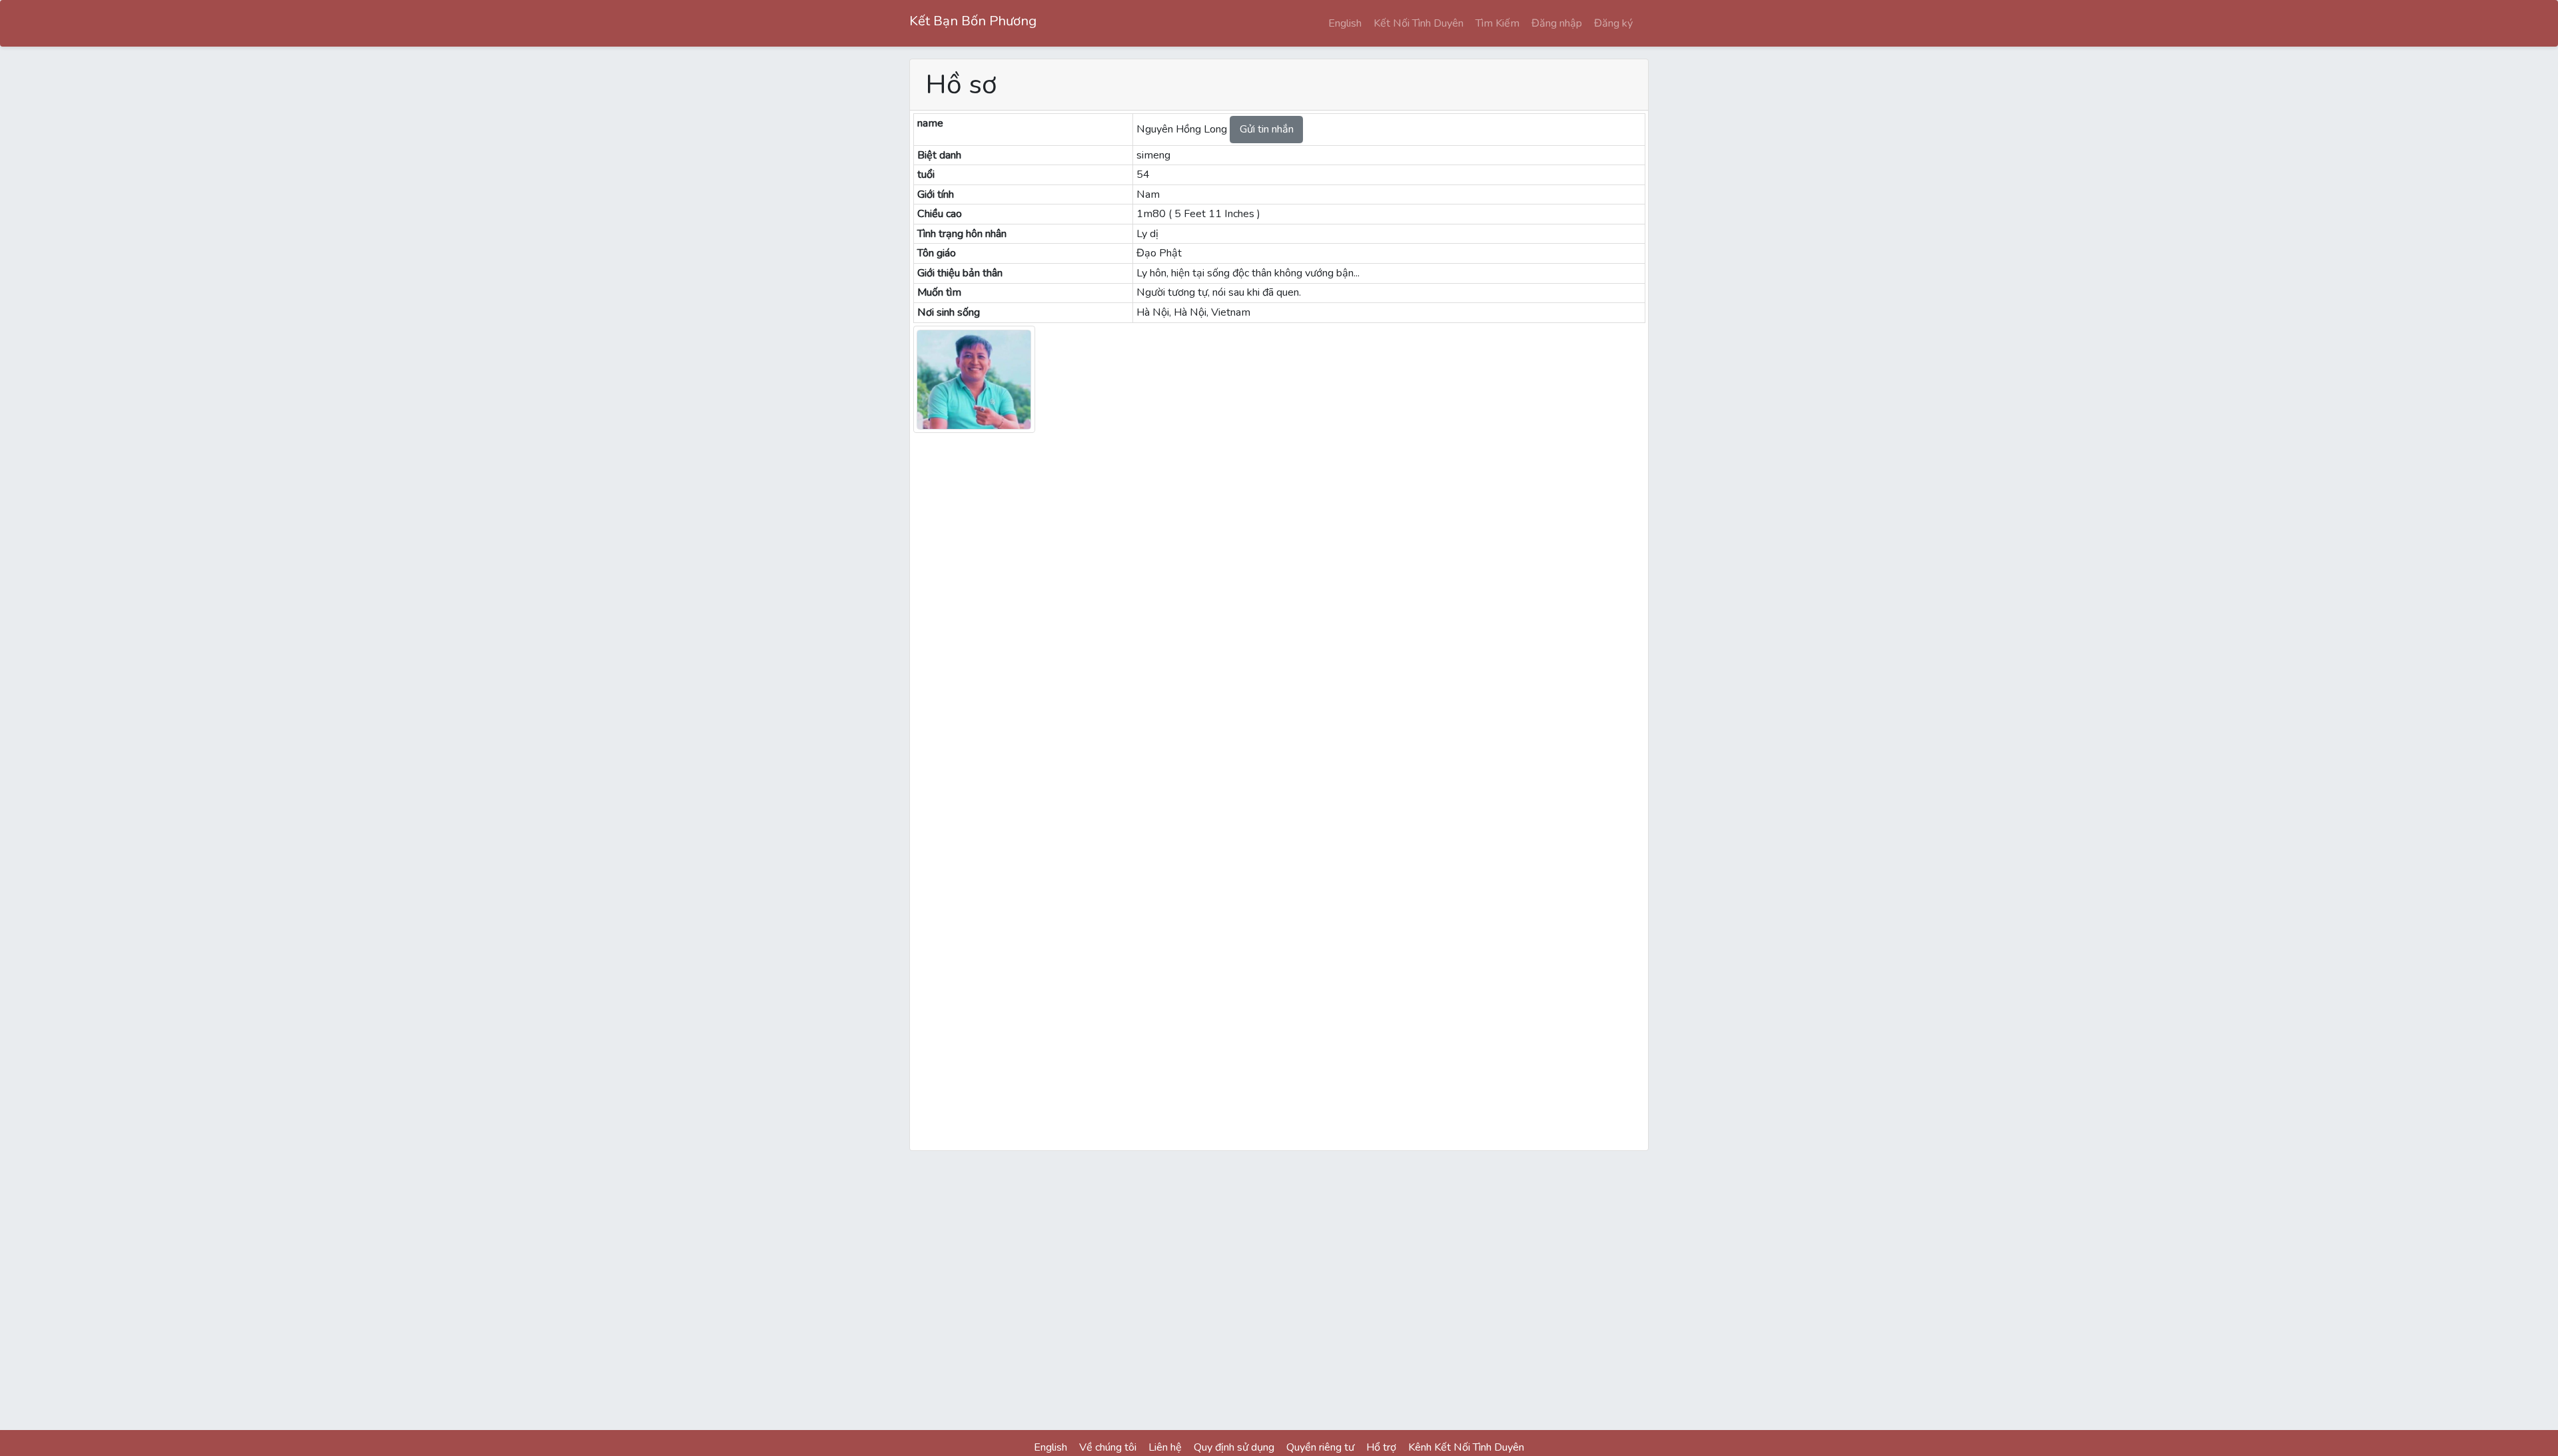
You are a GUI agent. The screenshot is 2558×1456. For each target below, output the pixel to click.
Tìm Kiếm (1497, 23)
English (1345, 23)
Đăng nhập (1557, 23)
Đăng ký (1613, 23)
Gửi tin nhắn (1267, 129)
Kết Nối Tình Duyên (1419, 23)
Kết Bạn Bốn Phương (973, 21)
